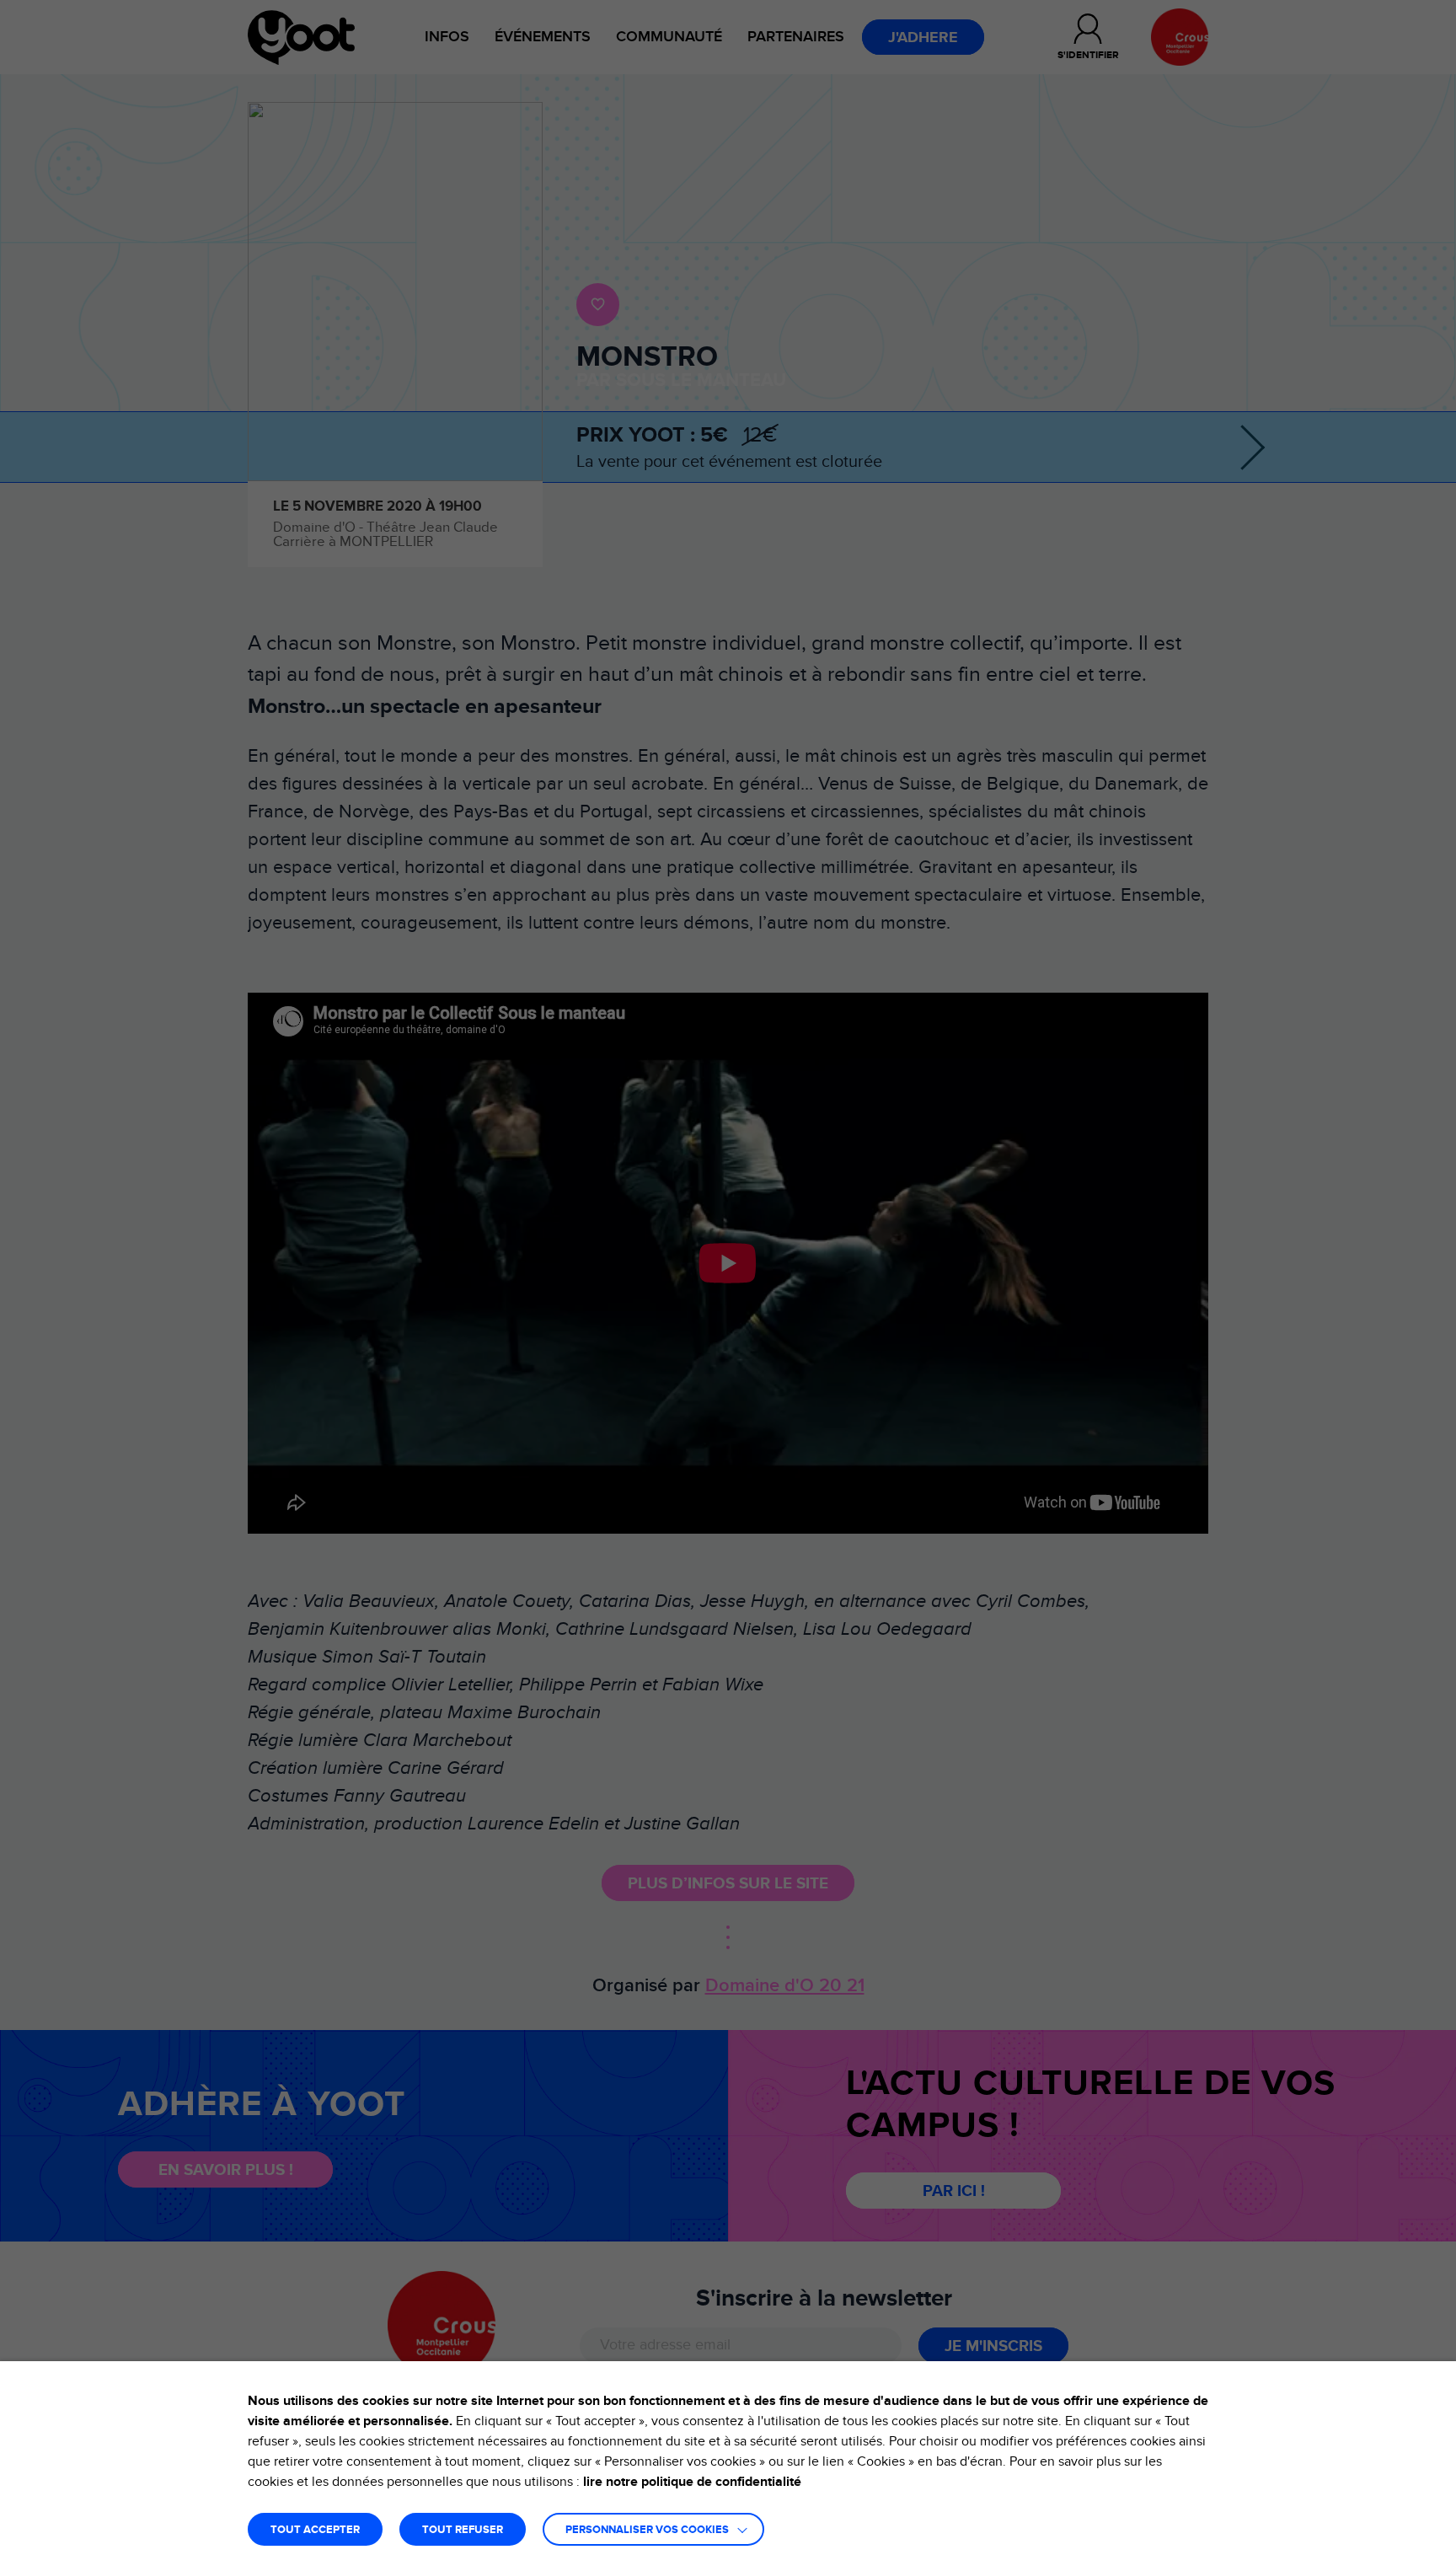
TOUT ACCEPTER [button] (315, 2530)
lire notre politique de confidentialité (692, 2482)
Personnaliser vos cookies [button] (647, 2530)
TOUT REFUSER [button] (463, 2530)
